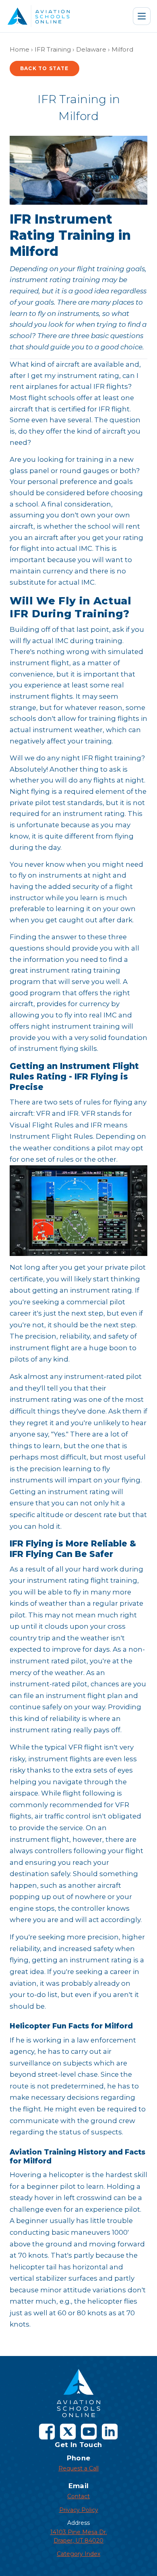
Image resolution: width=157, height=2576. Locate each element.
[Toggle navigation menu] (142, 16)
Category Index (78, 2554)
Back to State (44, 68)
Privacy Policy (79, 2510)
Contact (78, 2496)
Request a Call (78, 2468)
